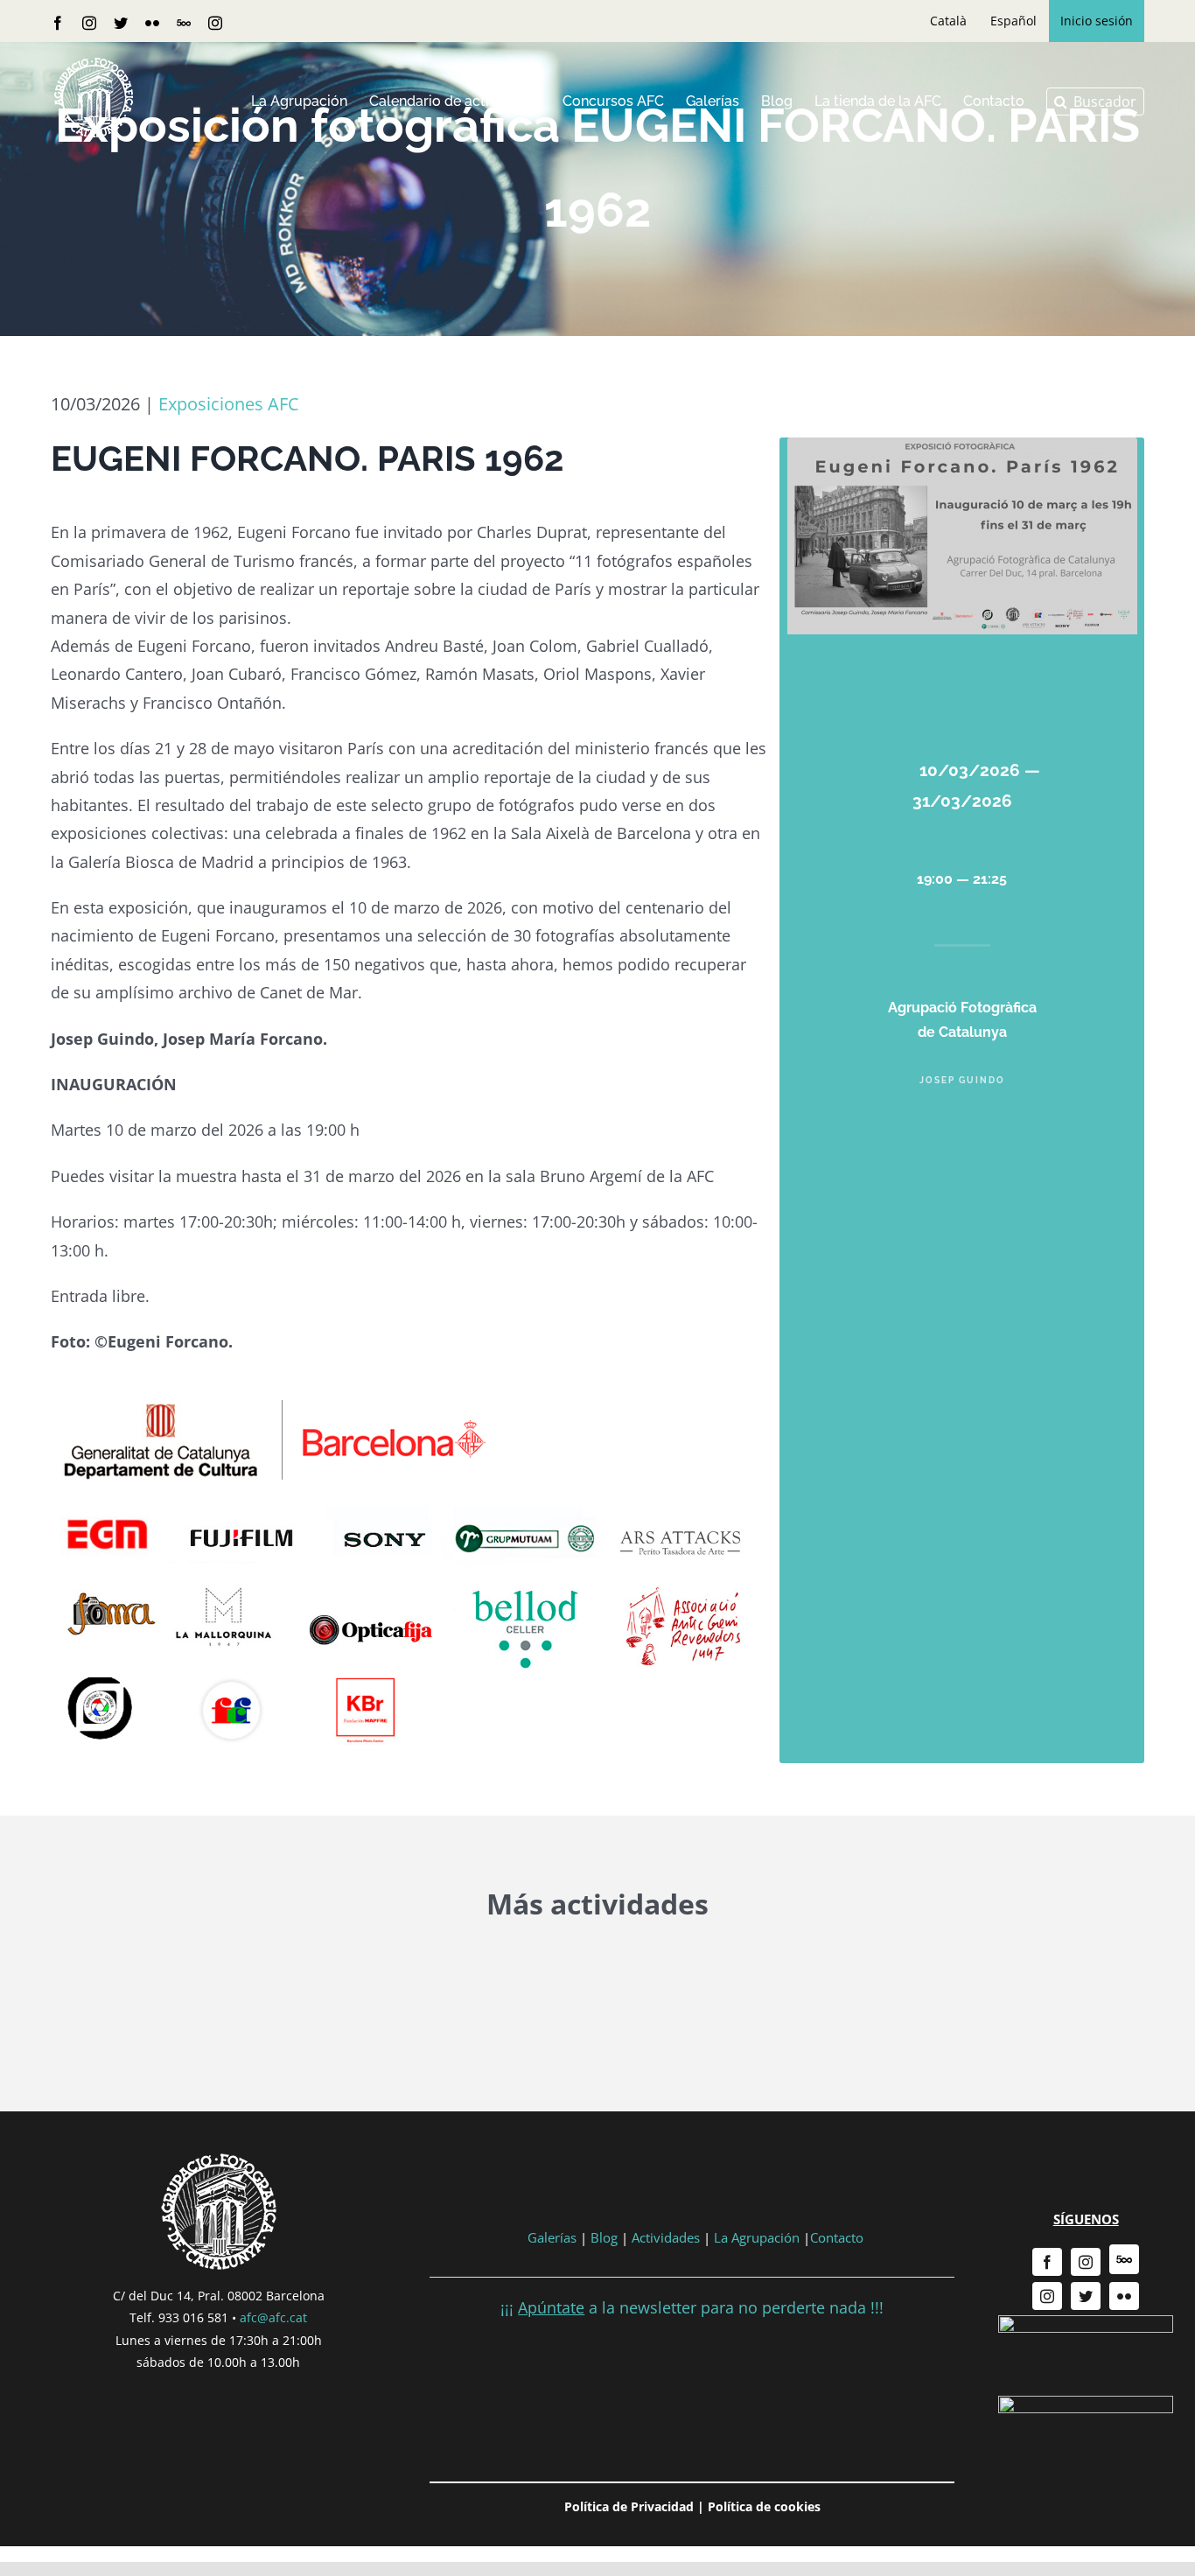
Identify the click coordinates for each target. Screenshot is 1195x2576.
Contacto (837, 2237)
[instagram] (1086, 2262)
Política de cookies (764, 2506)
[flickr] (1124, 2296)
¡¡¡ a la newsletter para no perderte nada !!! (692, 2307)
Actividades (666, 2237)
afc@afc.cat (273, 2317)
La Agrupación (757, 2237)
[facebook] (1047, 2262)
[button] (1095, 101)
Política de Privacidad (629, 2506)
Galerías (554, 2237)
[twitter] (1086, 2296)
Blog (604, 2237)
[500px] (1124, 2259)
